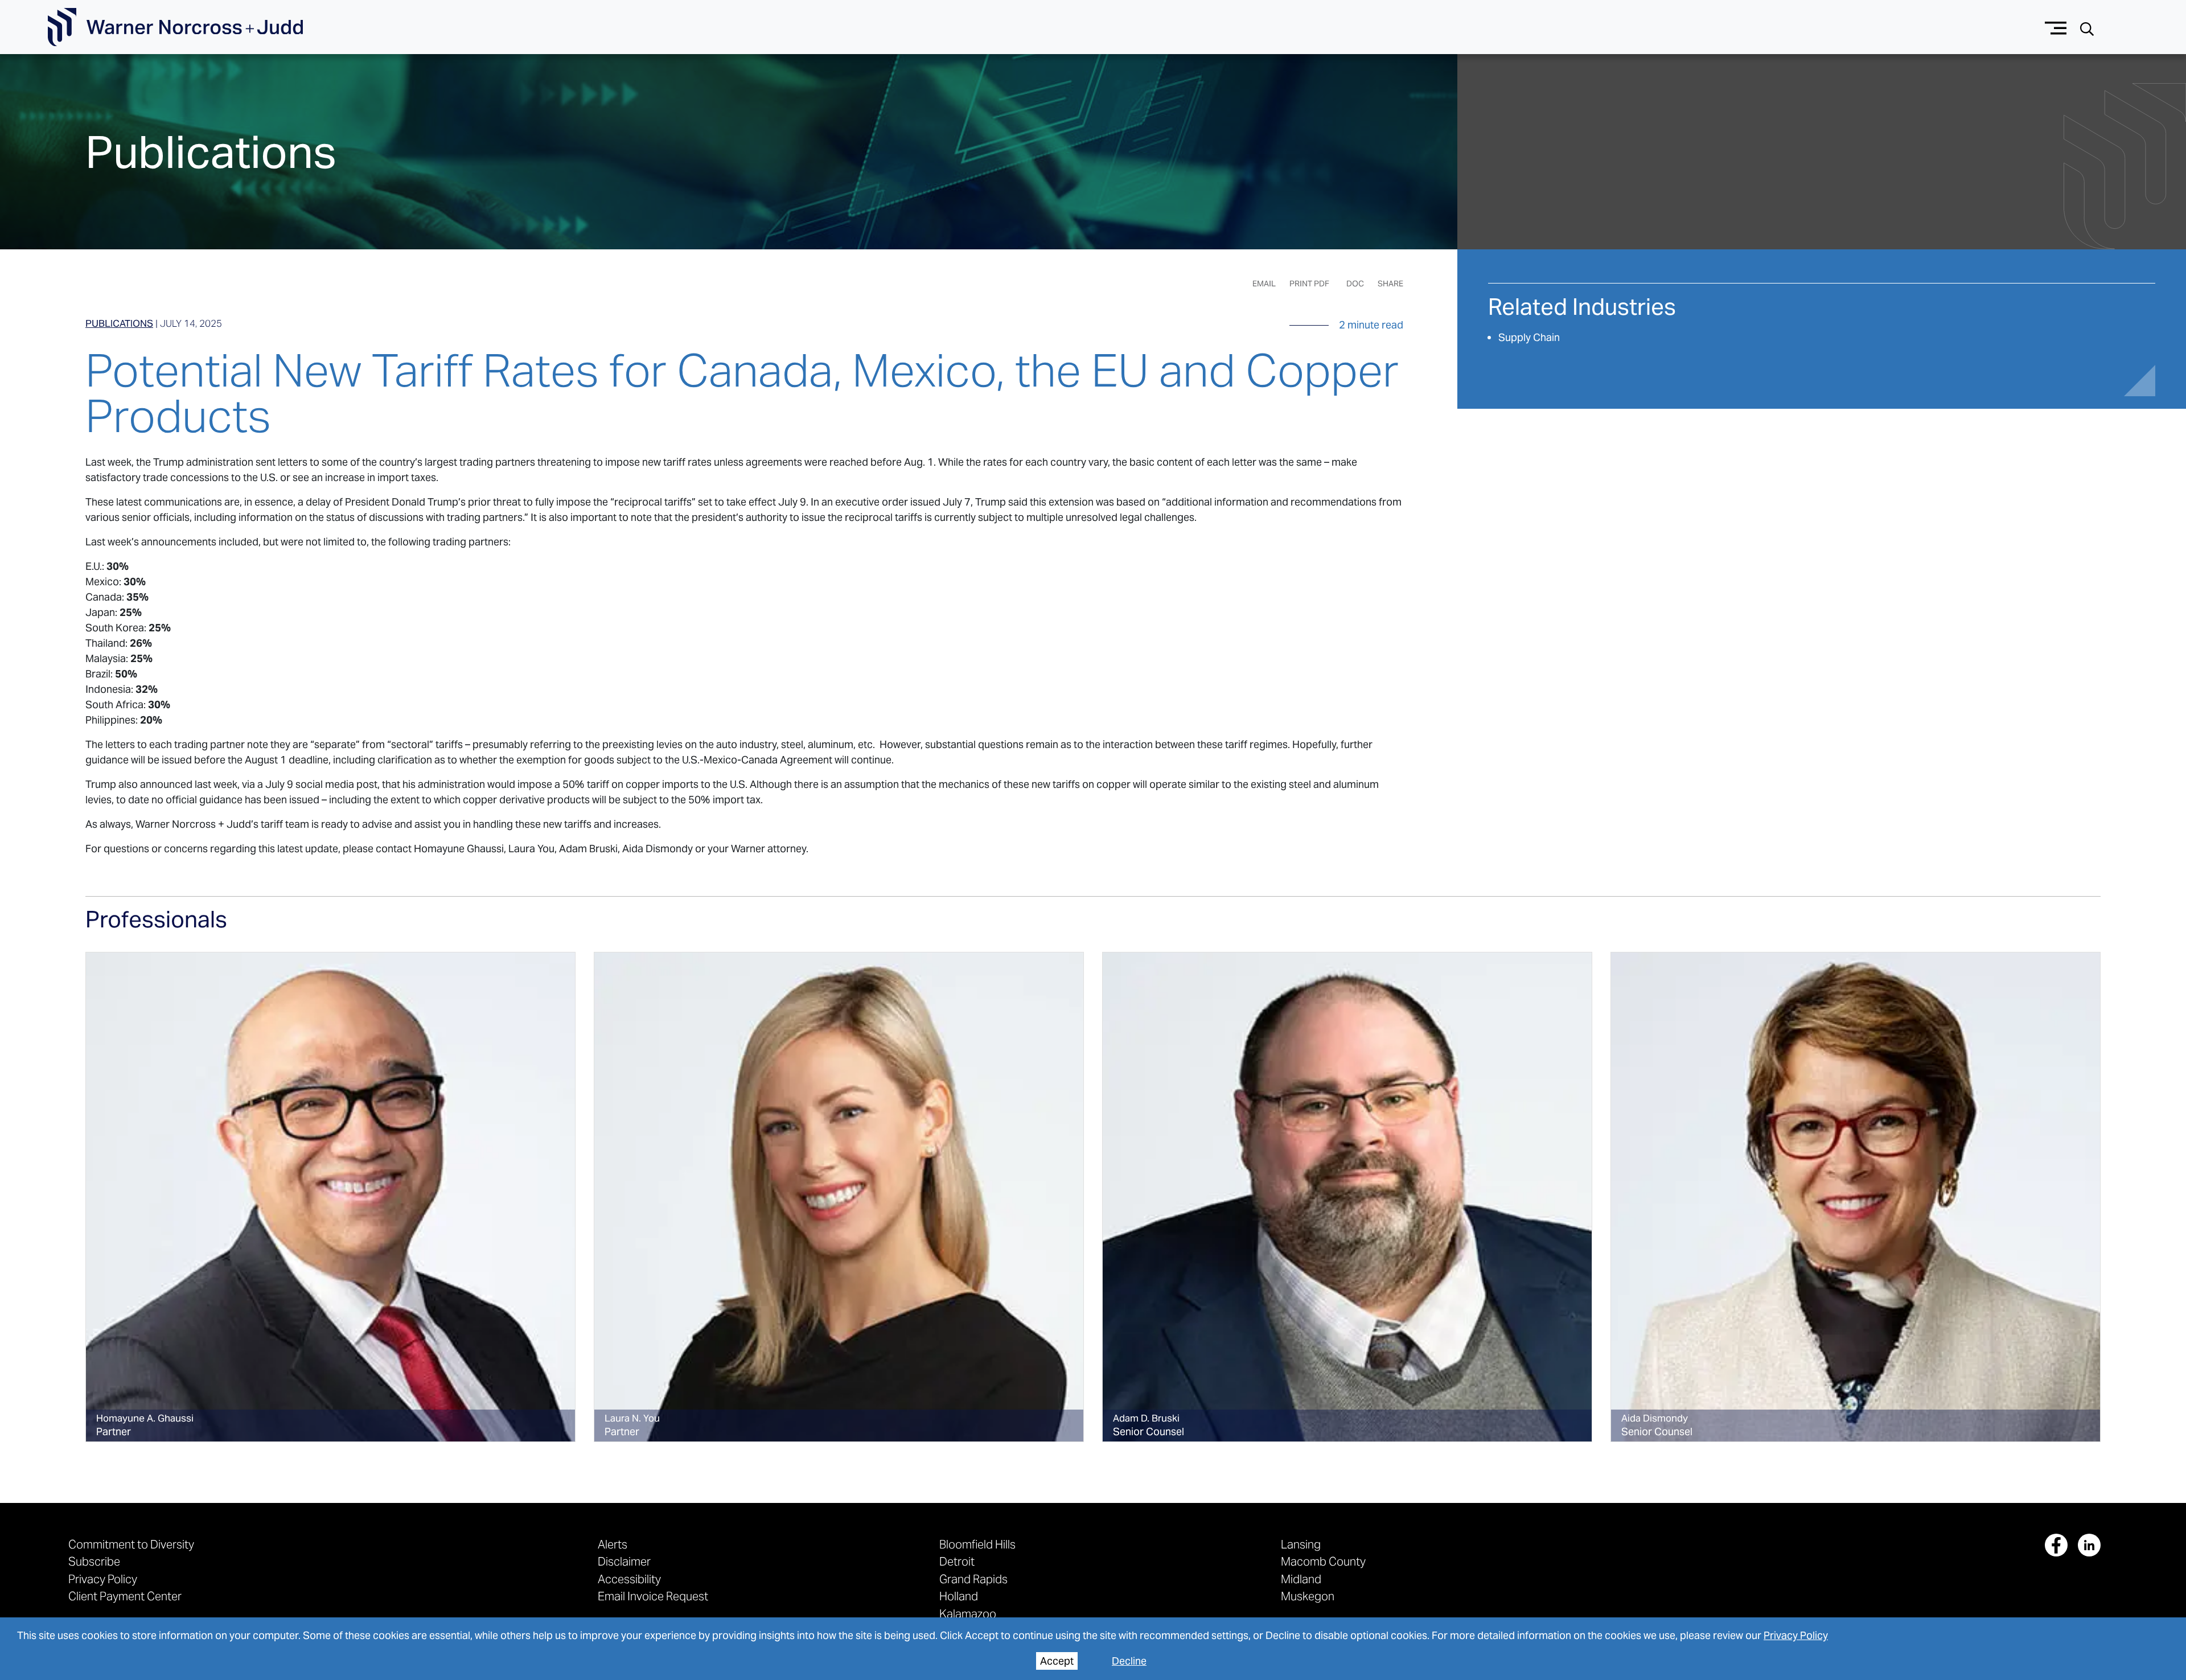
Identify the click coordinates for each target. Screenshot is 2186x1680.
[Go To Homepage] (175, 27)
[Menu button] (2056, 27)
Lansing (1301, 1544)
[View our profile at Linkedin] (2089, 1545)
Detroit (957, 1561)
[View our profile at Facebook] (2056, 1545)
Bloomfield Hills (977, 1544)
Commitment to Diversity (131, 1544)
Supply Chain (1529, 337)
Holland (959, 1596)
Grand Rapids (973, 1579)
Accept (1057, 1661)
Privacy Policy (1796, 1635)
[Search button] (2087, 28)
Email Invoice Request (653, 1596)
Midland (1301, 1579)
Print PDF (1309, 284)
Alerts (613, 1544)
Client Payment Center (125, 1596)
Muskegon (1308, 1596)
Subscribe (94, 1561)
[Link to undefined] (330, 1197)
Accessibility (629, 1579)
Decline (1129, 1661)
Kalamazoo (968, 1614)
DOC (1355, 284)
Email (1264, 284)
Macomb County (1323, 1561)
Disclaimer (624, 1561)
